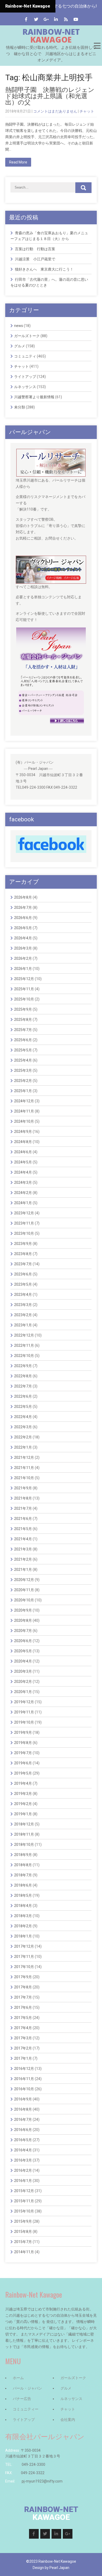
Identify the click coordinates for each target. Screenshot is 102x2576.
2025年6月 (23, 1040)
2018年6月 (23, 1885)
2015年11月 (24, 2201)
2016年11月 (24, 2079)
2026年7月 (23, 908)
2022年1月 (23, 1447)
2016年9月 (23, 2099)
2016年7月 (23, 2120)
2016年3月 (23, 2160)
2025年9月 (23, 1009)
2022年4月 (23, 1417)
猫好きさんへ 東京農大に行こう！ (44, 269)
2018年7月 (23, 1875)
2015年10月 (24, 2211)
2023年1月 (23, 1325)
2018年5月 (23, 1895)
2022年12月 (24, 1335)
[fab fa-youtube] (76, 19)
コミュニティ (25, 356)
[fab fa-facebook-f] (26, 19)
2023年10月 (24, 1233)
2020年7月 (23, 1631)
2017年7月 (23, 1997)
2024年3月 (23, 1182)
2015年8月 (23, 2232)
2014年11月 (24, 2252)
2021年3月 (23, 1549)
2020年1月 (23, 1692)
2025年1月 (23, 1091)
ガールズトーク (27, 336)
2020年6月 (23, 1641)
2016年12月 (24, 2069)
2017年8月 (23, 1987)
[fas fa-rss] (66, 19)
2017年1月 (23, 2058)
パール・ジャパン (27, 2388)
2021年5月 (23, 1529)
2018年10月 (24, 1845)
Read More (18, 162)
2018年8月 (23, 1865)
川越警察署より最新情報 (34, 397)
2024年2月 (23, 1193)
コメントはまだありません (55, 111)
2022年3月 (23, 1427)
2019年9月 (23, 1732)
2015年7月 (23, 2242)
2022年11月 (24, 1345)
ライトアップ (25, 377)
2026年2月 (23, 958)
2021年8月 (23, 1498)
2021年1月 (23, 1570)
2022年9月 (23, 1366)
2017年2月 (23, 2048)
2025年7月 (23, 1030)
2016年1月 (23, 2181)
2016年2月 (23, 2170)
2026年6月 (23, 918)
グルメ (20, 346)
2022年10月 (24, 1356)
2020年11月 (24, 1590)
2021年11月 (24, 1468)
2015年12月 (24, 2191)
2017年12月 (24, 1946)
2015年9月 (23, 2221)
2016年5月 (23, 2140)
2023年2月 (23, 1315)
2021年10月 (24, 1478)
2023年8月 (23, 1254)
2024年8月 (23, 1142)
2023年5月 (23, 1284)
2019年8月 (23, 1743)
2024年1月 (23, 1203)
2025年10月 (24, 999)
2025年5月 (23, 1050)
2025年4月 (23, 1060)
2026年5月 (23, 928)
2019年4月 (23, 1783)
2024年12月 (24, 1101)
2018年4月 (23, 1906)
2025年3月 (23, 1070)
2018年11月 (24, 1834)
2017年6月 (23, 2007)
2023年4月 (23, 1295)
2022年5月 (23, 1407)
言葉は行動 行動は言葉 (35, 249)
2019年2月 (23, 1804)
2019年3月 (23, 1794)
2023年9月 (23, 1244)
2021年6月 (23, 1519)
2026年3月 (23, 948)
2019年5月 (23, 1773)
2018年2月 (23, 1926)
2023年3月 (23, 1305)
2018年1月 (23, 1936)
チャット (87, 111)
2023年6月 (23, 1274)
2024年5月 (23, 1162)
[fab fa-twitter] (36, 19)
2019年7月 (23, 1753)
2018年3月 (23, 1916)
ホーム (18, 2378)
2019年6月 (23, 1763)
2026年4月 (23, 938)
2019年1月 (23, 1814)
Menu (97, 46)
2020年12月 (24, 1580)
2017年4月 (23, 2028)
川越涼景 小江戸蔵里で (35, 259)
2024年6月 (23, 1152)
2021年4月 (23, 1539)
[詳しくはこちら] (51, 452)
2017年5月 (23, 2018)
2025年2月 (23, 1081)
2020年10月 (24, 1600)
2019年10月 (24, 1722)
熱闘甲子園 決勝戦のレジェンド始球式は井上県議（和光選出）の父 (50, 96)
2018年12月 (24, 1824)
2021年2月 (23, 1559)
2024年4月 (23, 1172)
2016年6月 (23, 2130)
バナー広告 (22, 2399)
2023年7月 (23, 1264)
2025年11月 (24, 989)
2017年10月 (24, 1967)
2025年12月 (24, 979)
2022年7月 (23, 1386)
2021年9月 (23, 1488)
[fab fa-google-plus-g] (46, 19)
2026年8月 (23, 897)
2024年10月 (24, 1121)
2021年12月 (24, 1457)
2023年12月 (24, 1213)
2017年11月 (24, 1957)
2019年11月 (24, 1712)
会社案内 (68, 2420)
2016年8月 (23, 2109)
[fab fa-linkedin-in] (56, 19)
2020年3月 (23, 1671)
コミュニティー (26, 2409)
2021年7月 (23, 1508)
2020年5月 (23, 1651)
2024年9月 (23, 1132)
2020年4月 (23, 1661)
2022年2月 (23, 1437)
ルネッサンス (25, 387)
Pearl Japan (59, 2568)
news (19, 326)
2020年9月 (23, 1610)
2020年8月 (23, 1620)
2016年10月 (24, 2089)
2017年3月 (23, 2038)
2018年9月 (23, 1855)
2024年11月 (24, 1111)
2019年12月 (24, 1702)
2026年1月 (23, 969)
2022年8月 (23, 1376)
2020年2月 (23, 1682)
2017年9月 (23, 1977)
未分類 (20, 407)
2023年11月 (24, 1223)
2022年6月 (23, 1396)
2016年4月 (23, 2150)
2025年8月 (23, 1020)
